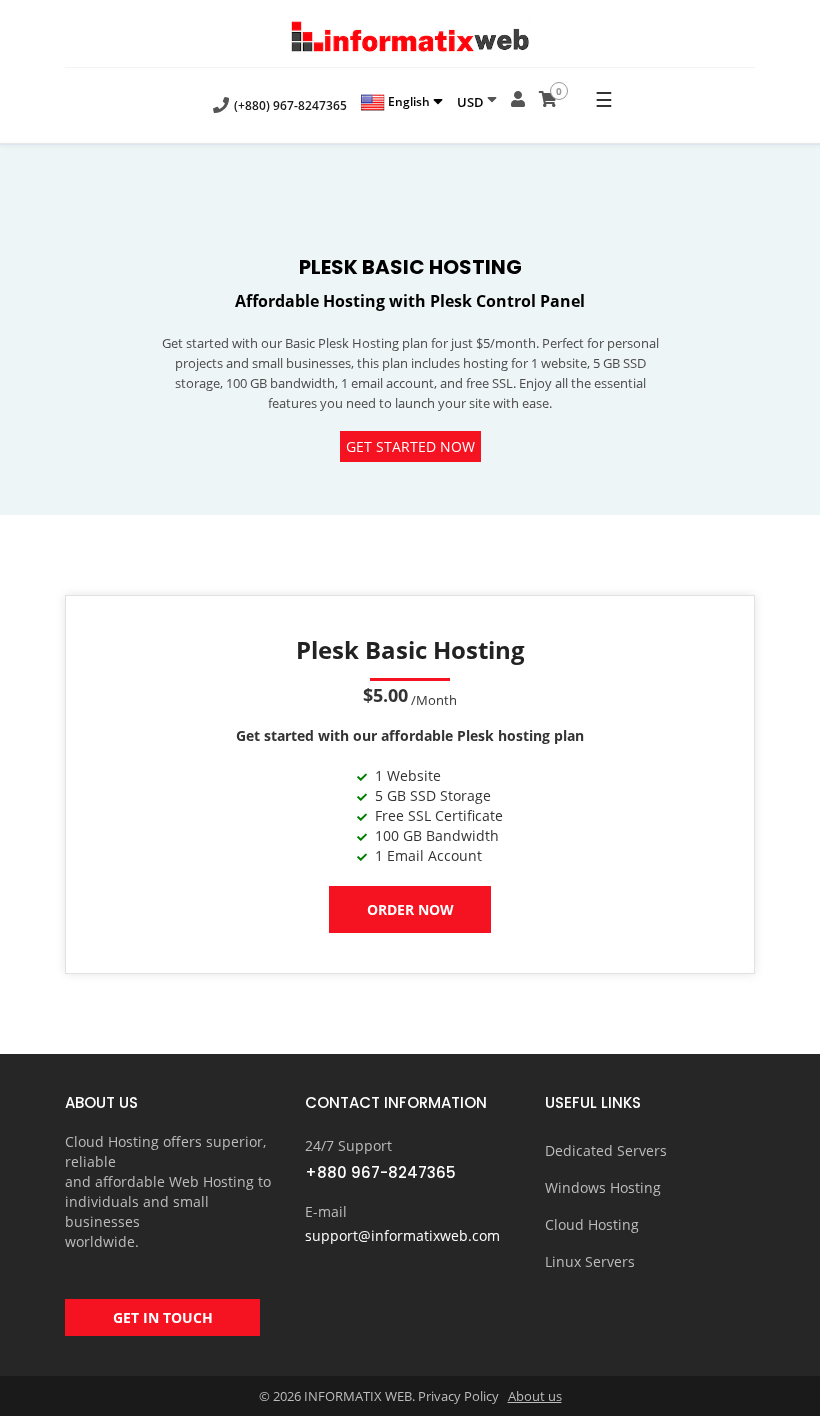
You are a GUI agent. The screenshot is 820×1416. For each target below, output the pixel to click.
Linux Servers (590, 1261)
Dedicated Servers (606, 1150)
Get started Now (410, 446)
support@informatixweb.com (402, 1235)
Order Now (410, 909)
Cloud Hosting (592, 1224)
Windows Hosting (603, 1187)
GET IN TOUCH (163, 1317)
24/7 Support (348, 1145)
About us (535, 1396)
